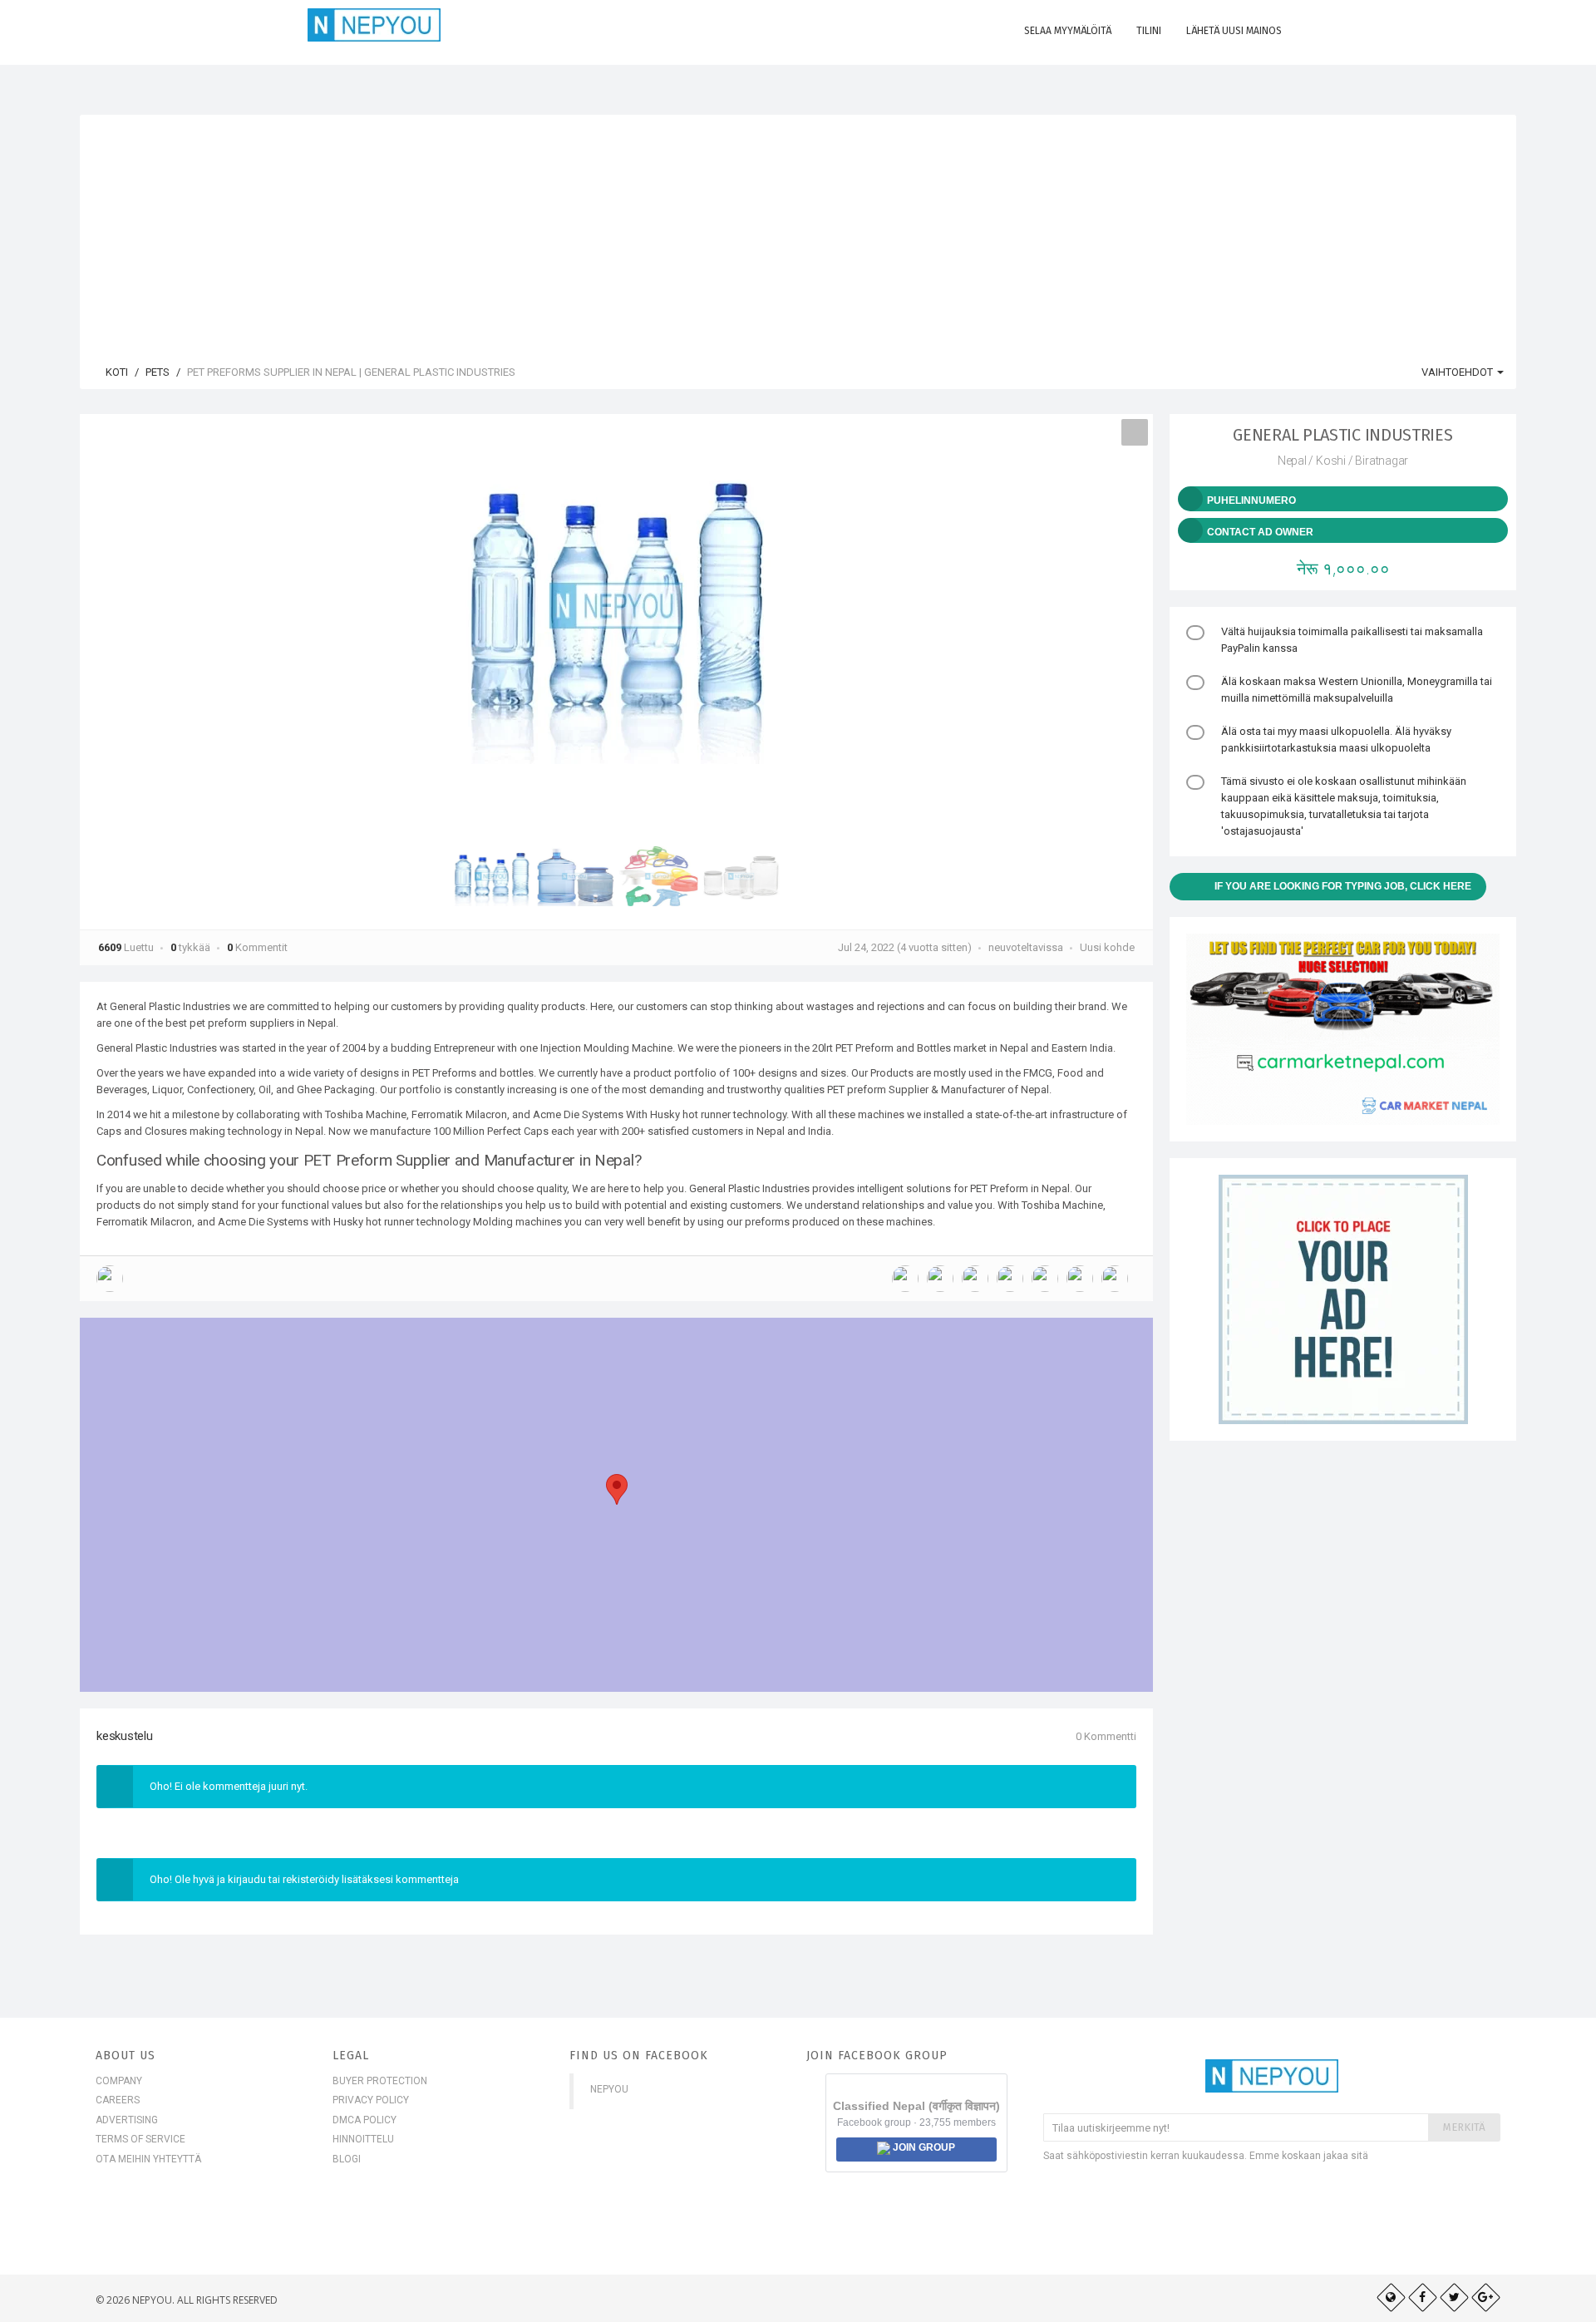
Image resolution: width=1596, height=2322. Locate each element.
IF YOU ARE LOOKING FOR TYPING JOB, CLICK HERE (1343, 886)
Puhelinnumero (1251, 500)
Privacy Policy (371, 2100)
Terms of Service (140, 2139)
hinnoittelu (363, 2139)
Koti (116, 372)
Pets (158, 372)
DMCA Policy (365, 2120)
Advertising (127, 2120)
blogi (347, 2159)
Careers (118, 2100)
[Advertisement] (798, 231)
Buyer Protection (380, 2081)
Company (119, 2081)
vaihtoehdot (1458, 372)
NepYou (609, 2089)
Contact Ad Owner (1260, 532)
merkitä (1464, 2127)
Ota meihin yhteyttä (148, 2159)
